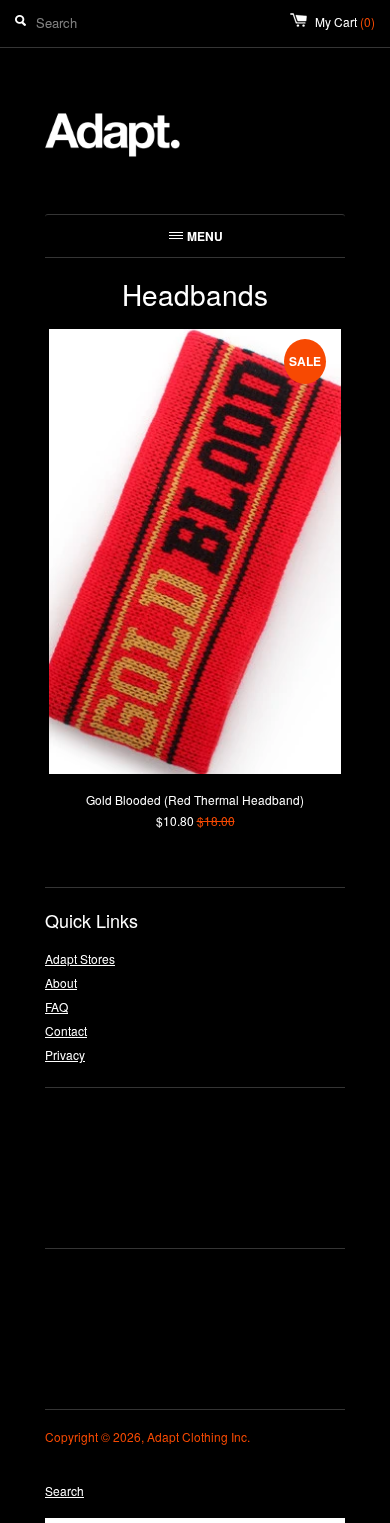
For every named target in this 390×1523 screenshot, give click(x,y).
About (61, 982)
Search (64, 1490)
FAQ (56, 1006)
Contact (66, 1030)
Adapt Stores (80, 958)
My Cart (345, 21)
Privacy (65, 1054)
